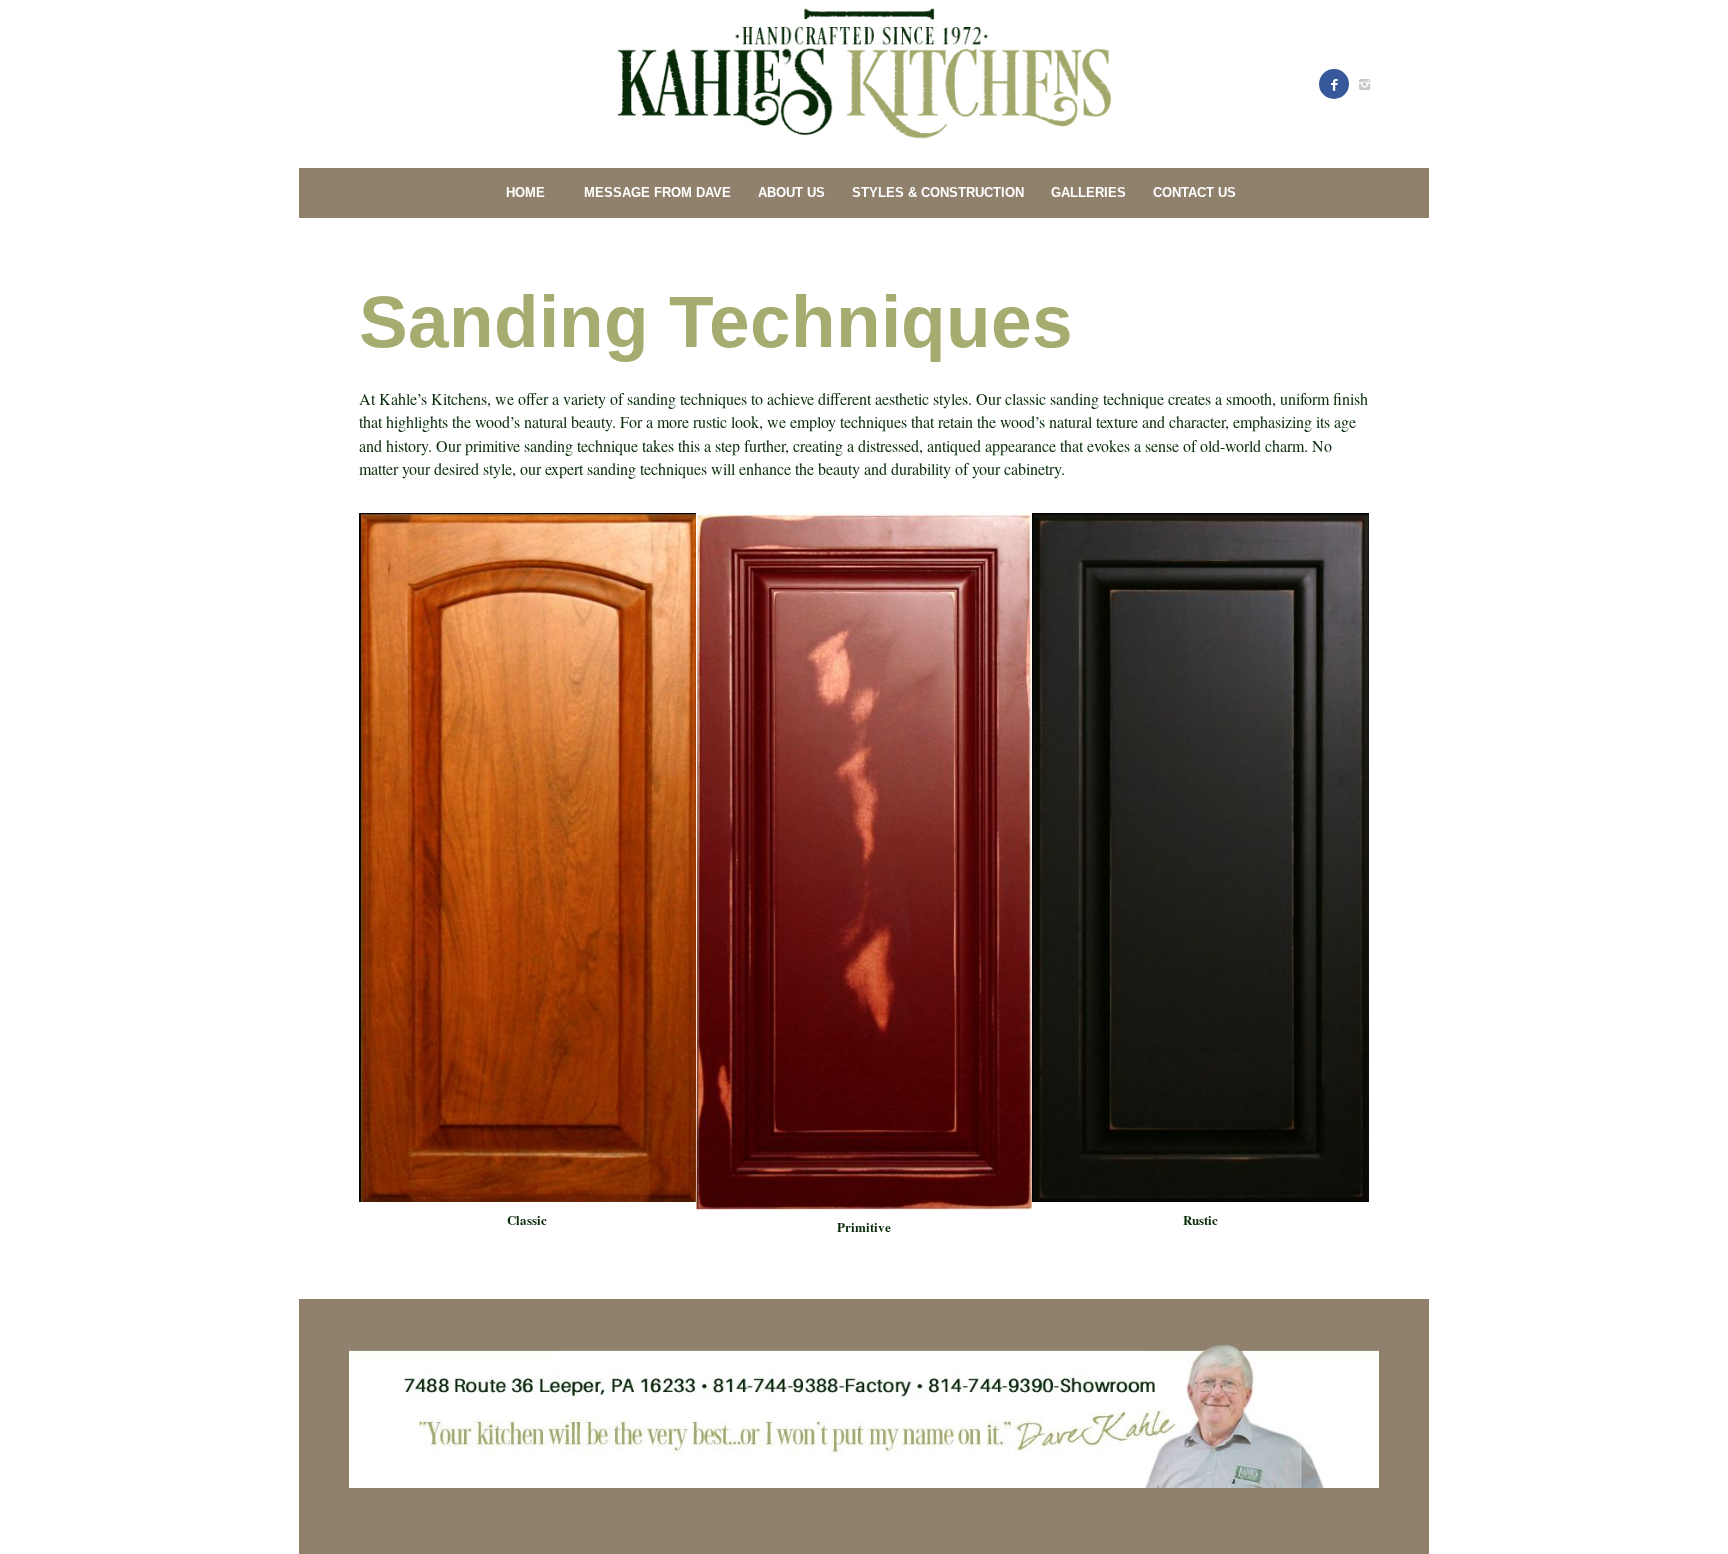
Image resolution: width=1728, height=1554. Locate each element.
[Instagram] (1364, 84)
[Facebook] (1334, 84)
